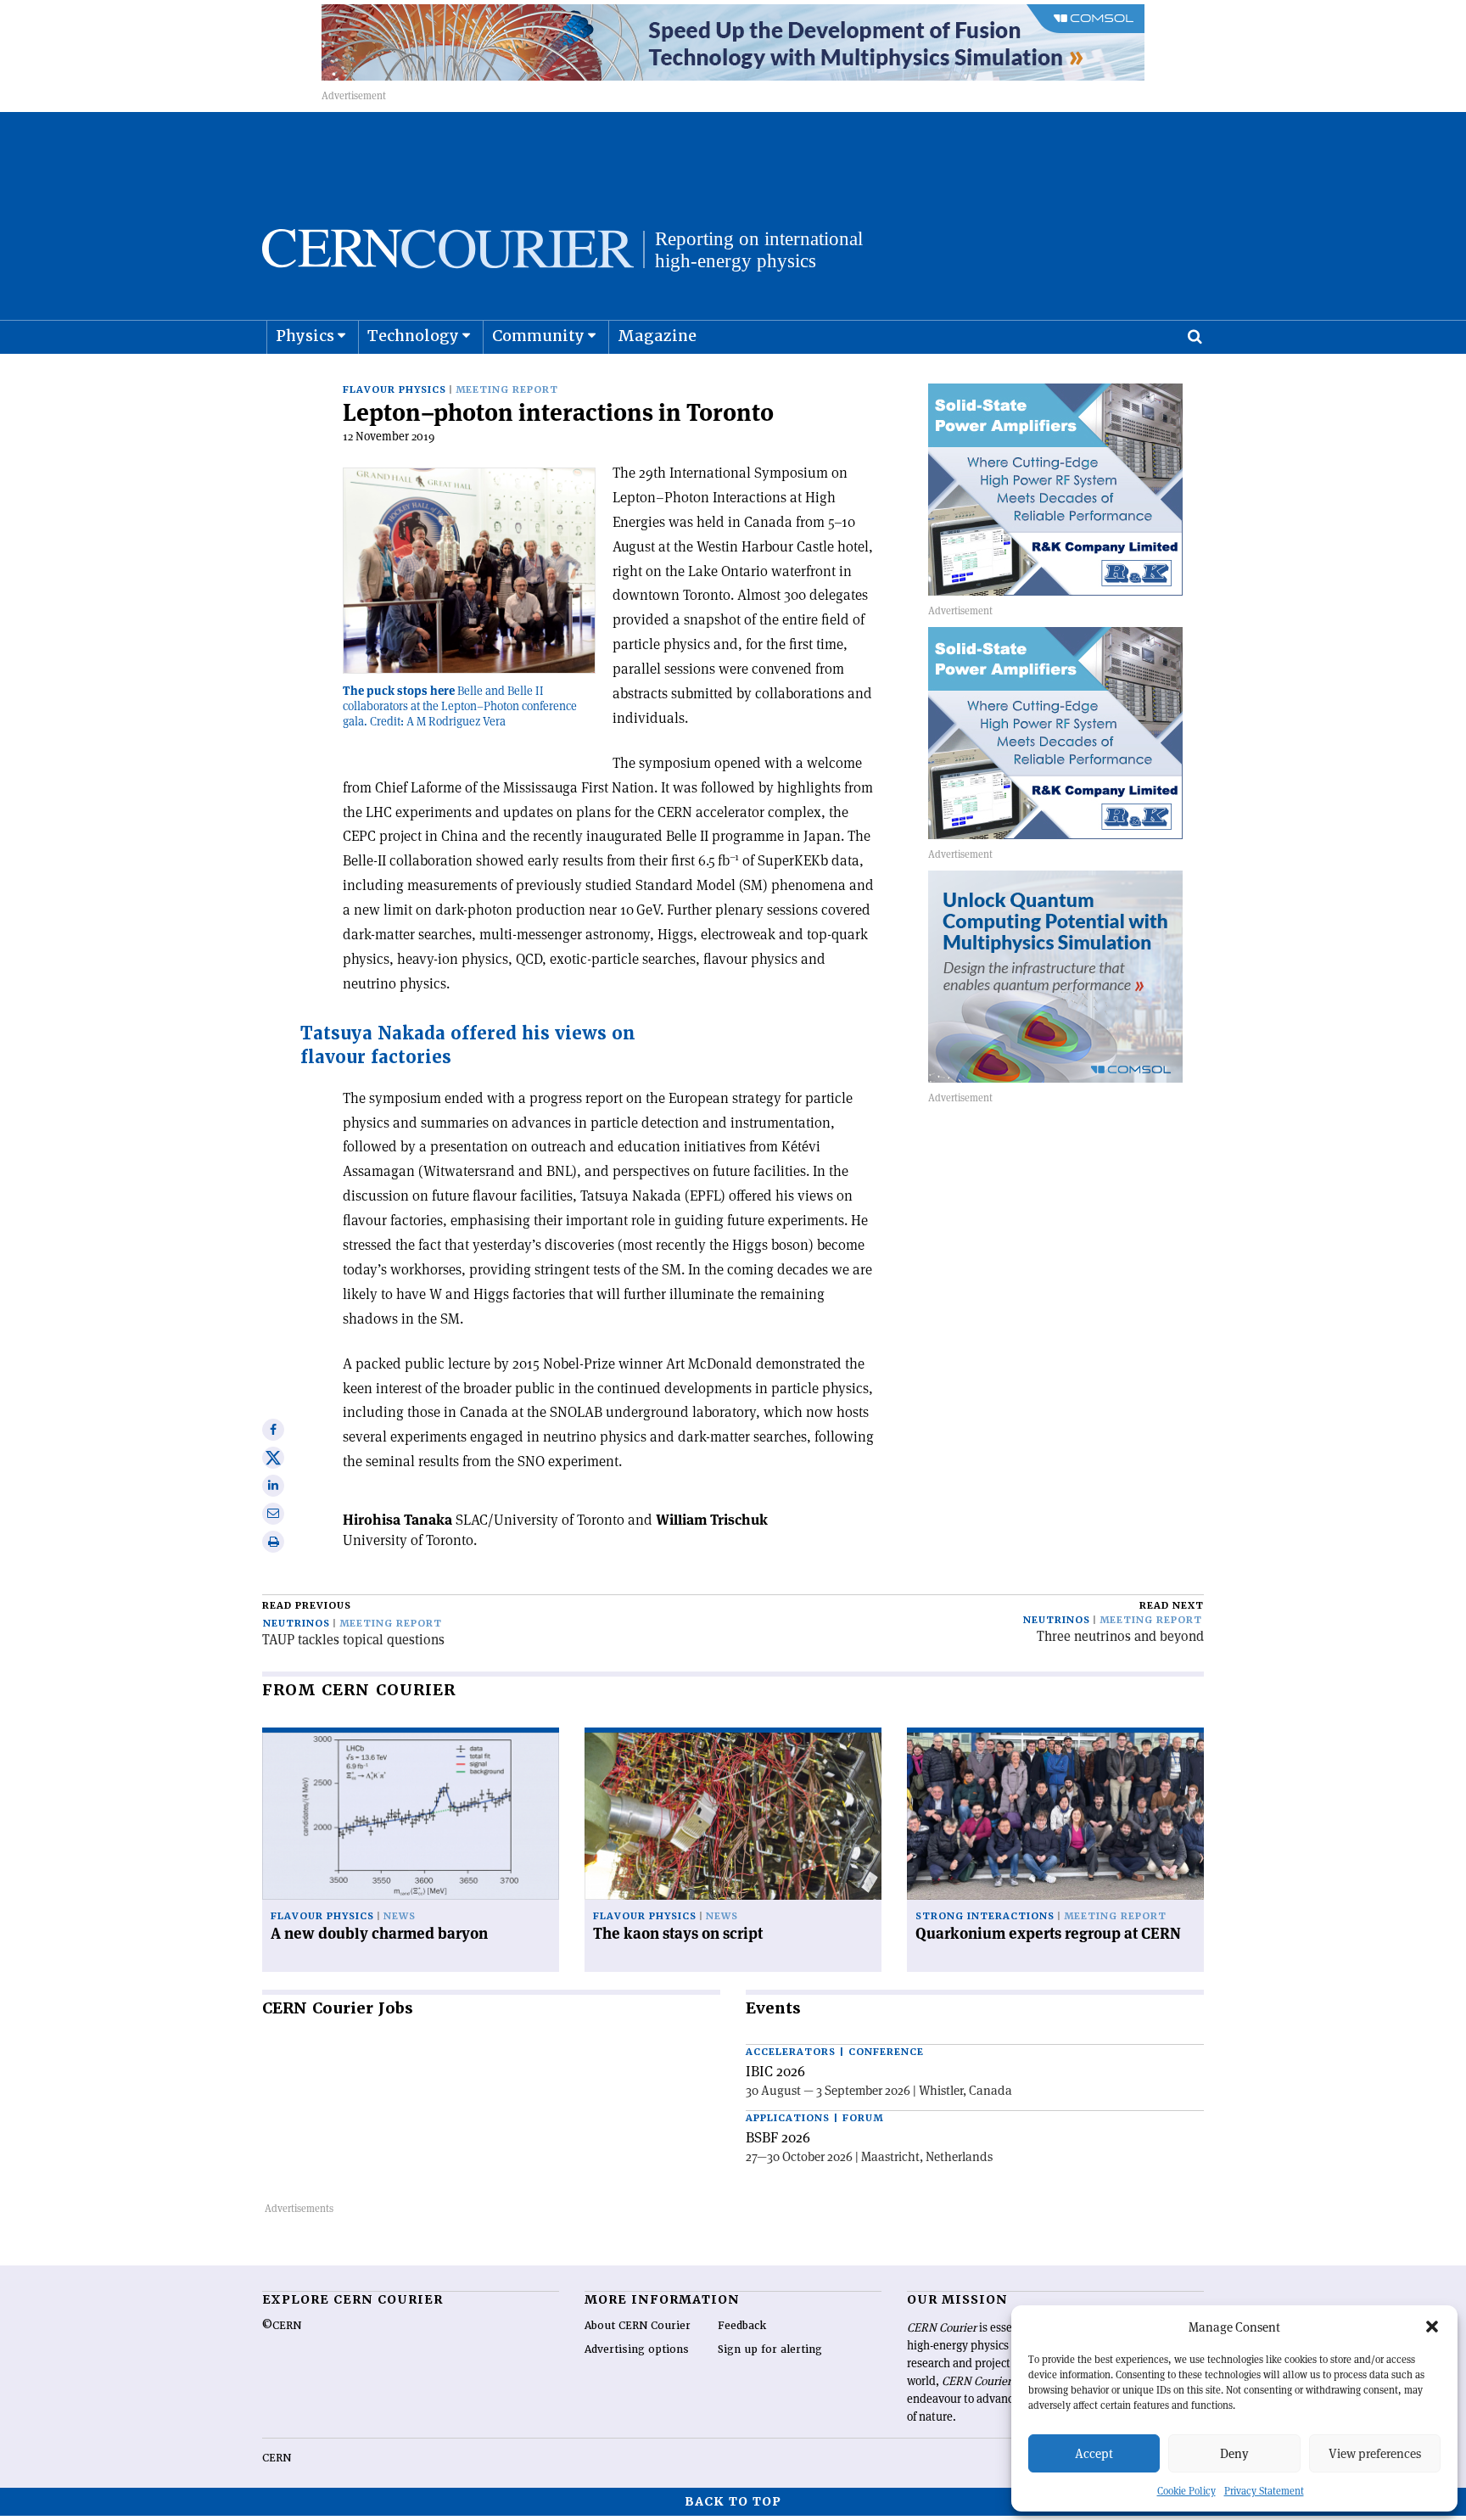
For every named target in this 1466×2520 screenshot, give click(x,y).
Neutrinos (297, 1624)
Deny (1234, 2453)
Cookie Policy (1186, 2491)
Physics (305, 336)
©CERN (282, 2326)
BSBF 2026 (778, 2137)
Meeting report (507, 390)
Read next (1172, 1606)
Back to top (733, 2501)
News (400, 1916)
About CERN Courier (638, 2326)
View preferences (1375, 2453)
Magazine (657, 336)
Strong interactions (985, 1916)
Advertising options (637, 2349)
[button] (1432, 2327)
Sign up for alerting (770, 2349)
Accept (1094, 2453)
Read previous (307, 1606)
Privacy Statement (1264, 2491)
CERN (277, 2458)
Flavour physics (394, 390)
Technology (413, 336)
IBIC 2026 (775, 2071)
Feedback (742, 2326)
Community (538, 336)
